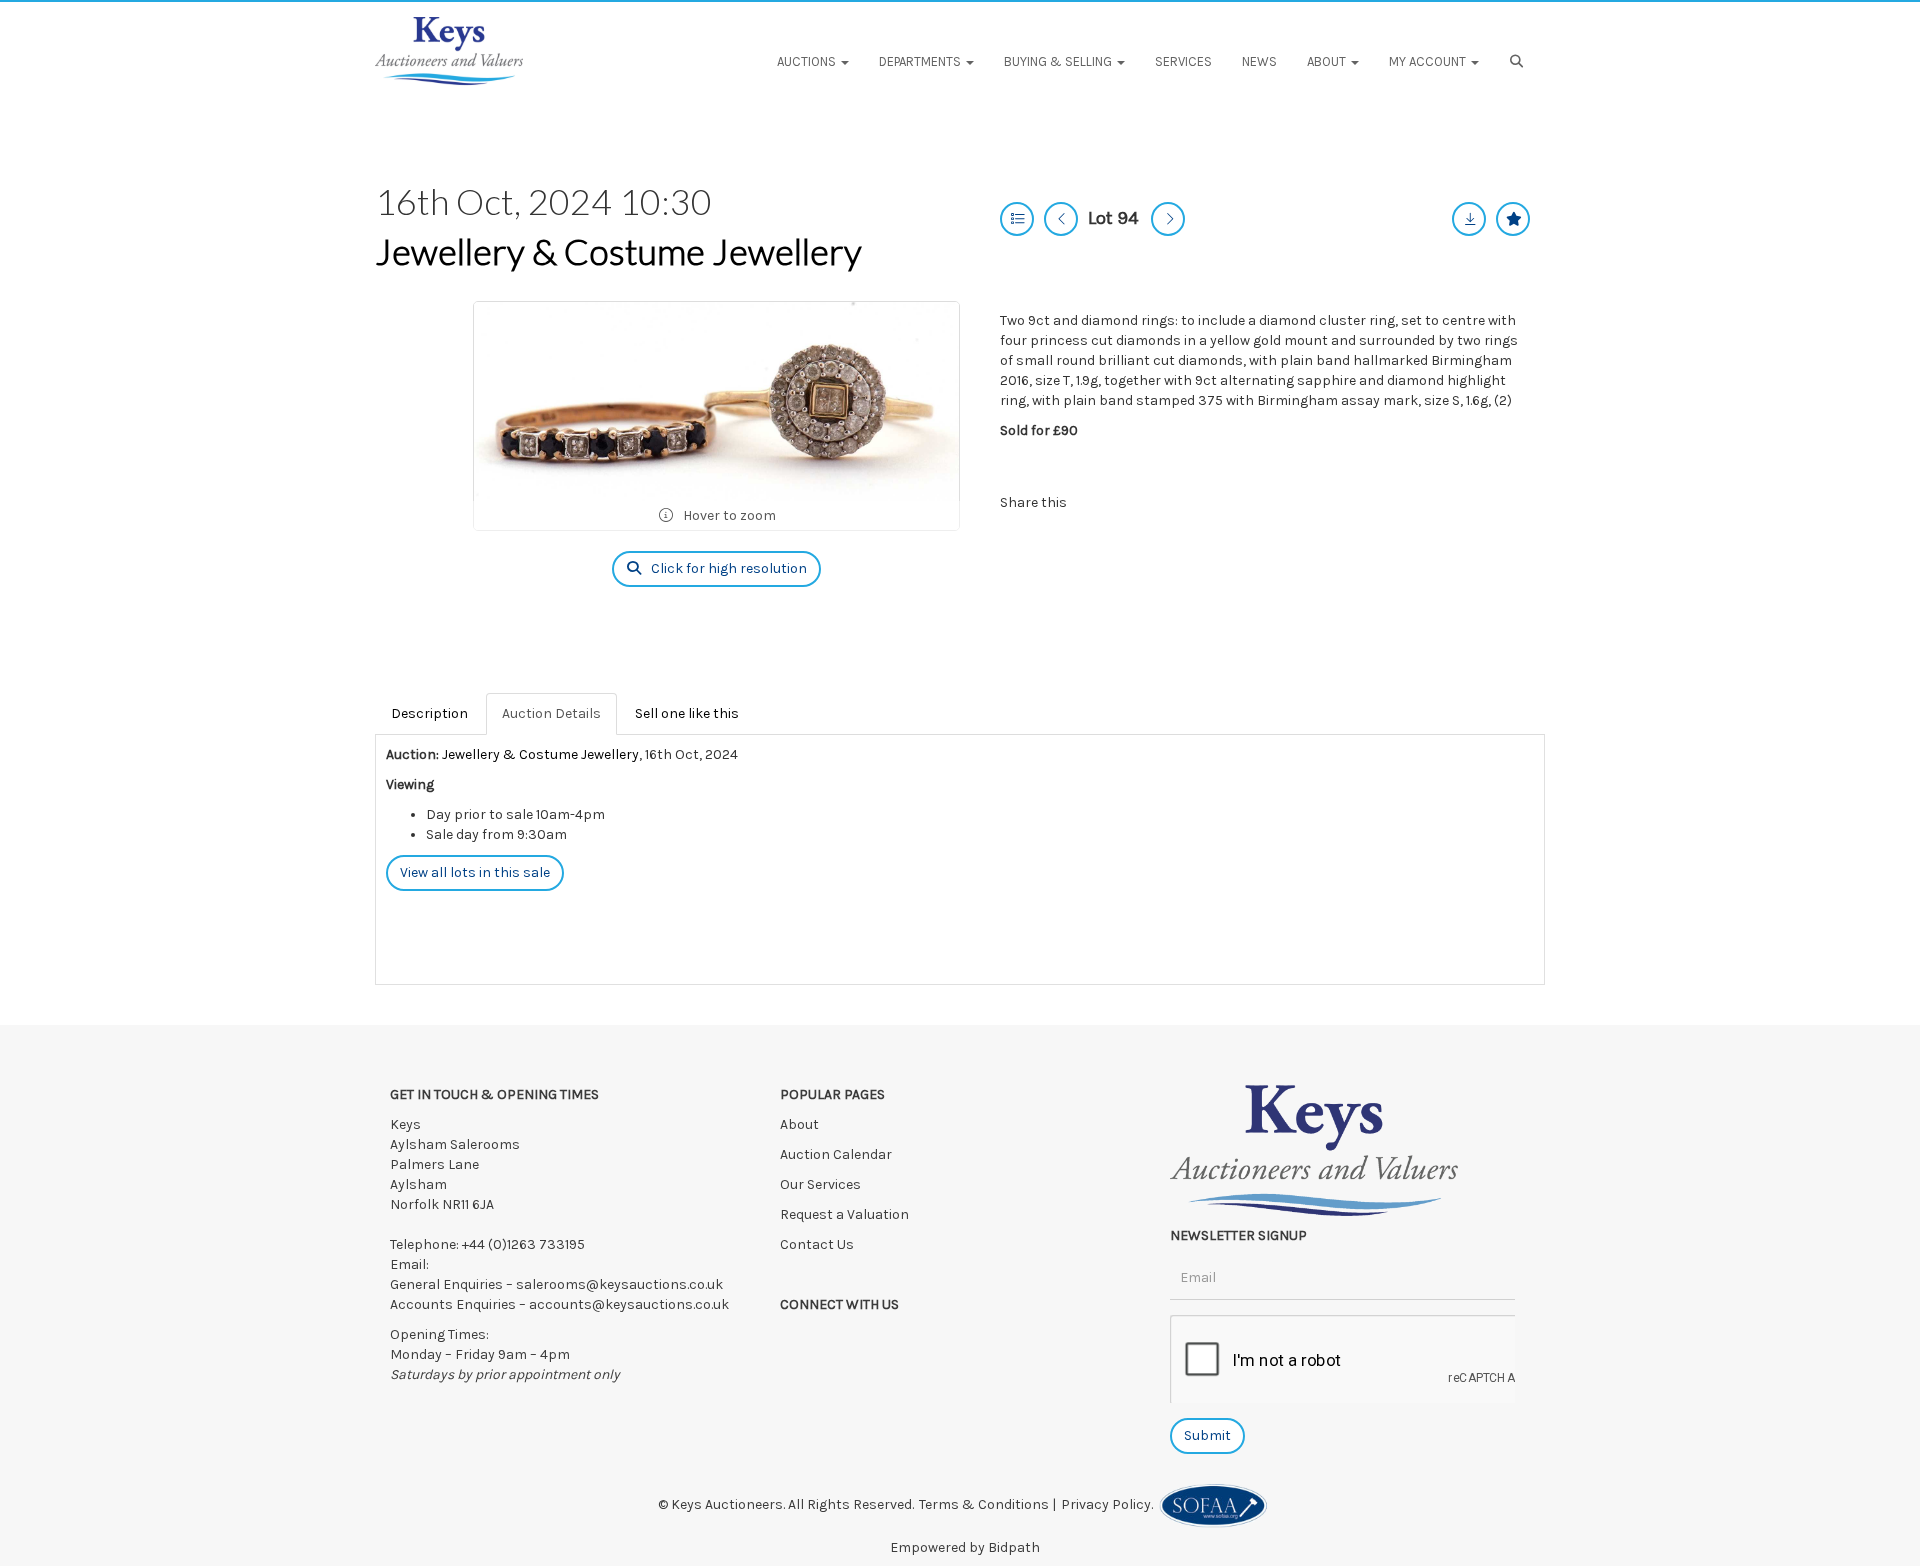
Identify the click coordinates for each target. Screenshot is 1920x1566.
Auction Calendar (837, 1154)
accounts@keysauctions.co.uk (629, 1304)
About (799, 1124)
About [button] (1328, 61)
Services (1183, 61)
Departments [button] (921, 61)
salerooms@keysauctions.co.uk (619, 1284)
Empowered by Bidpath (965, 1547)
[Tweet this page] (1140, 502)
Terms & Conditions (984, 1504)
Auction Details (551, 713)
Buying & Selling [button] (1059, 61)
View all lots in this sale (475, 872)
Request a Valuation (844, 1214)
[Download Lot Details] (1469, 219)
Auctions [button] (808, 61)
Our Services (820, 1184)
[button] (1519, 62)
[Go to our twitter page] (840, 1339)
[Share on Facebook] (1099, 502)
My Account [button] (1429, 61)
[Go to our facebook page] (799, 1339)
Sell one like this (687, 713)
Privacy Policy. (1110, 1504)
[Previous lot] (1061, 219)
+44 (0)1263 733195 (523, 1244)
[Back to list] (1017, 219)
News (1259, 61)
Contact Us (817, 1244)
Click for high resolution (727, 568)
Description (429, 713)
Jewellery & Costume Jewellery (618, 251)
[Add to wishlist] (1513, 219)
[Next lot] (1168, 219)
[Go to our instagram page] (1180, 502)
